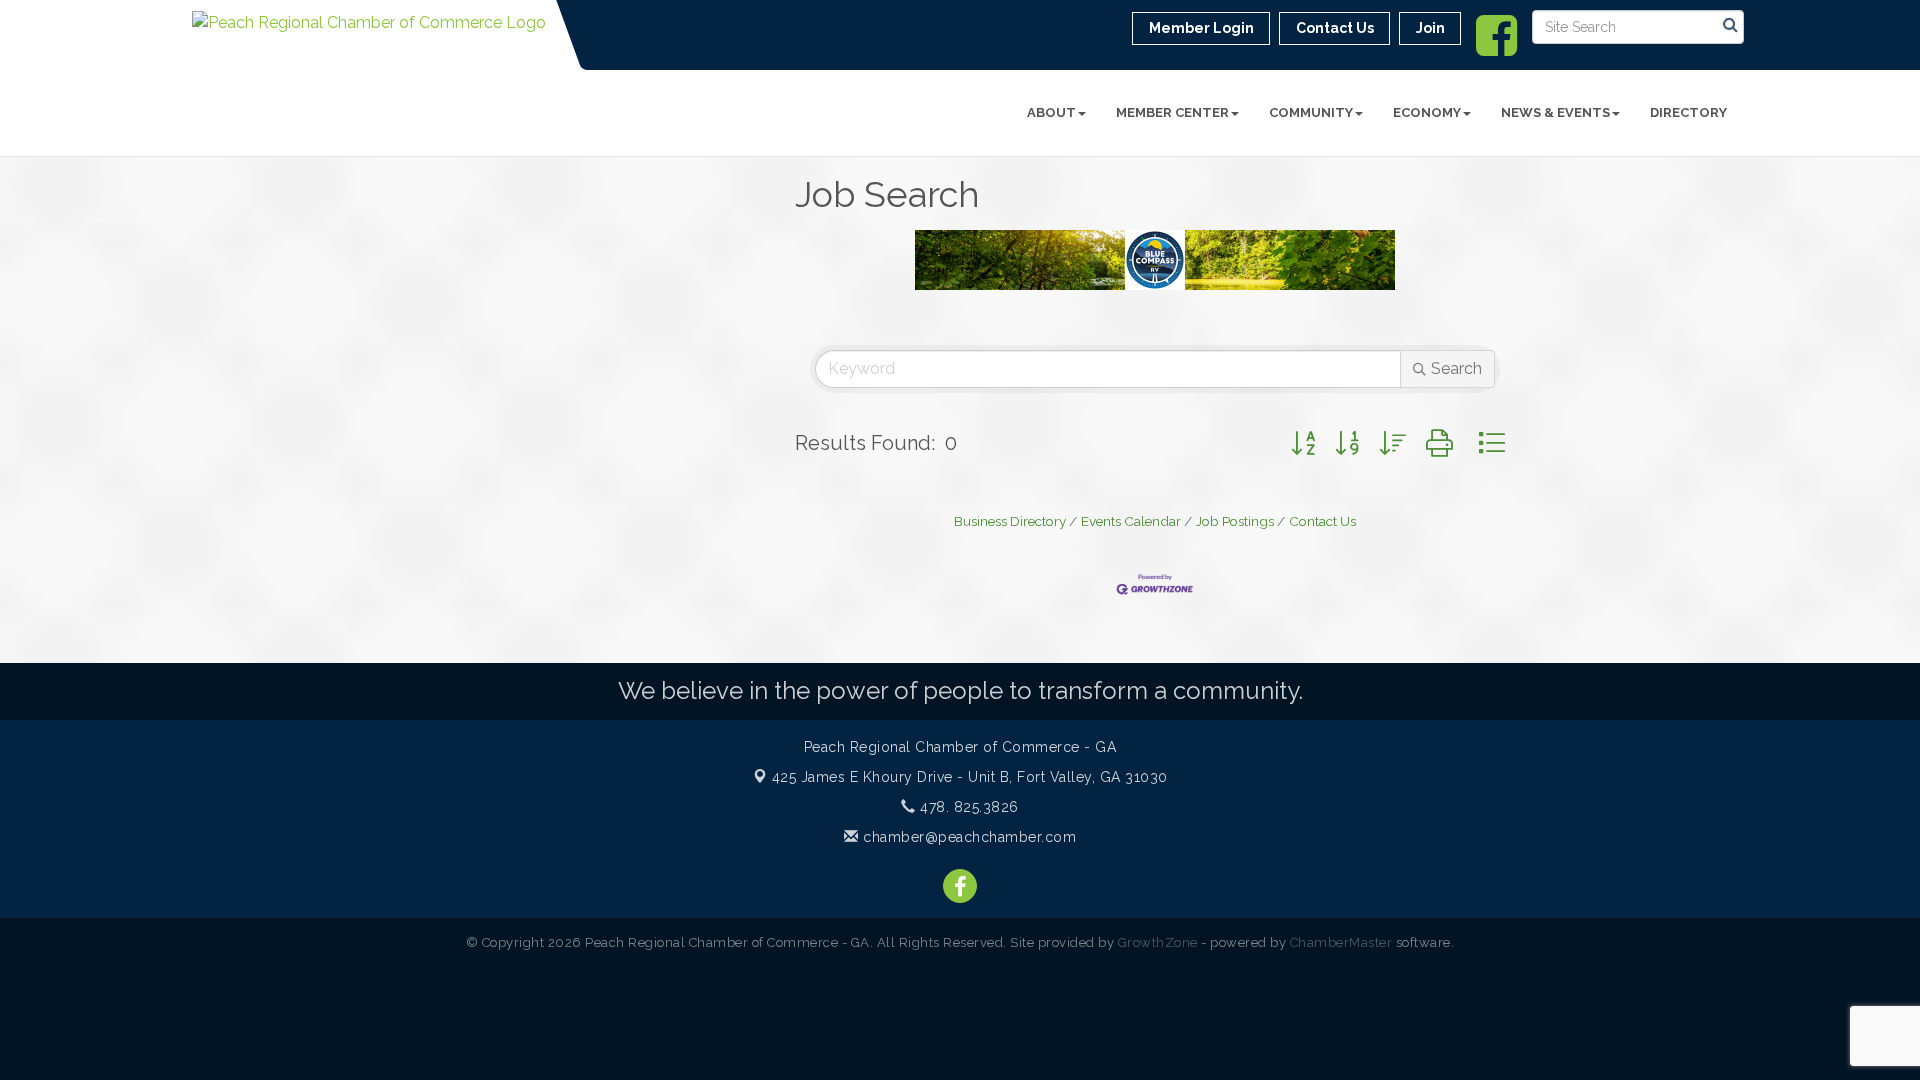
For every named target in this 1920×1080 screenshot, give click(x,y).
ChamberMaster (1341, 942)
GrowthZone (1158, 942)
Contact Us (1322, 521)
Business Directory (1010, 521)
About (1051, 112)
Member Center (1172, 112)
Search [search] (1456, 368)
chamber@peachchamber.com (967, 837)
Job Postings (1235, 521)
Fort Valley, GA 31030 (970, 777)
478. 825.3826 (967, 807)
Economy (1427, 112)
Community (1311, 112)
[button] (1303, 443)
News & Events (1555, 112)
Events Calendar (1131, 521)
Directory (1688, 112)
